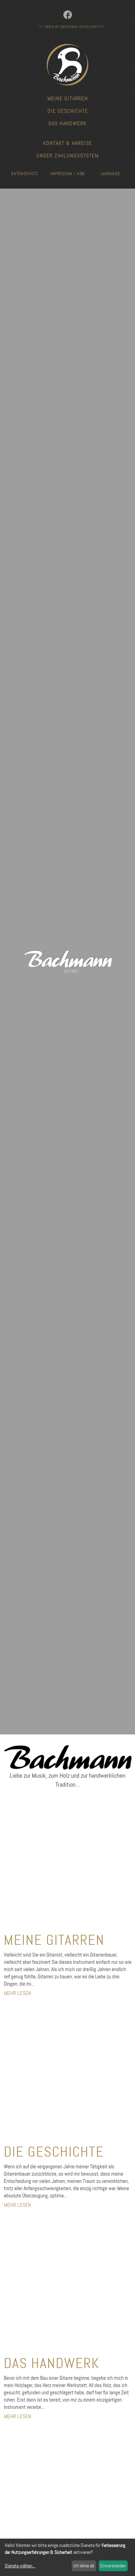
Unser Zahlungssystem (67, 156)
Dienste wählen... (20, 2566)
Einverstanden (113, 2566)
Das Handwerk (67, 123)
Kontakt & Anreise (67, 143)
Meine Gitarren (68, 98)
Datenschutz (25, 174)
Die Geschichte (68, 111)
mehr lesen (17, 1993)
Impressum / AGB (67, 174)
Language (110, 174)
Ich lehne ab (84, 2566)
